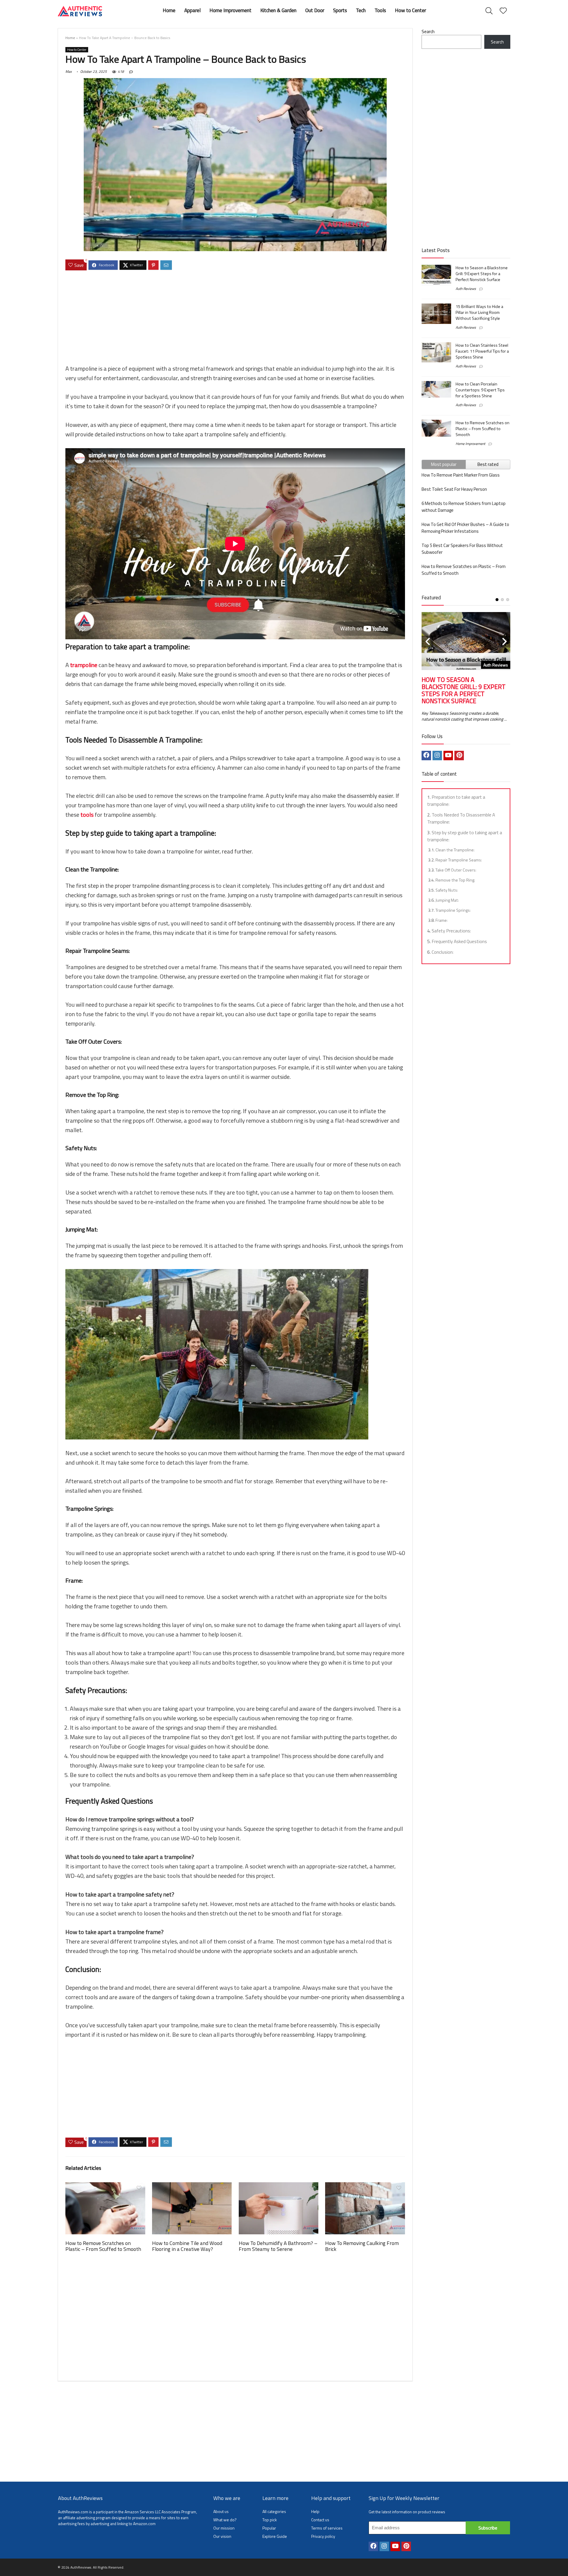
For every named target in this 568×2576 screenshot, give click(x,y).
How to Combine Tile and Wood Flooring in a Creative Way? (187, 2246)
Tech (361, 10)
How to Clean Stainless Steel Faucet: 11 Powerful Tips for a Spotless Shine (482, 351)
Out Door (315, 10)
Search (428, 32)
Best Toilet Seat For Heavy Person (454, 489)
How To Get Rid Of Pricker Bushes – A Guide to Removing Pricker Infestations (465, 528)
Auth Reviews (466, 289)
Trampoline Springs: (453, 910)
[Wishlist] (503, 11)
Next (504, 642)
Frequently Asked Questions (459, 941)
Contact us (320, 2520)
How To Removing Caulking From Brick (362, 2246)
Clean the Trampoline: (455, 850)
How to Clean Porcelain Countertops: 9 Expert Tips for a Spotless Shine (480, 390)
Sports (340, 10)
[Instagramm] (437, 756)
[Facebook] (426, 756)
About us (221, 2511)
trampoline (84, 665)
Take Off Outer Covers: (456, 870)
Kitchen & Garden (278, 10)
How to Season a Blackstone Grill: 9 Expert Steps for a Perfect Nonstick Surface (482, 274)
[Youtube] (448, 756)
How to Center (410, 10)
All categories (274, 2511)
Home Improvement (230, 10)
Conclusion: (443, 952)
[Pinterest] (459, 756)
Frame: (442, 920)
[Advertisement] (235, 318)
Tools (380, 10)
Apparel (192, 10)
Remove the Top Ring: (455, 880)
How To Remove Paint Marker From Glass (461, 475)
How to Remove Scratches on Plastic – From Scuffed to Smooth (103, 2246)
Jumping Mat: (447, 900)
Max (68, 71)
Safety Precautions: (451, 931)
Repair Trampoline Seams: (459, 860)
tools (88, 815)
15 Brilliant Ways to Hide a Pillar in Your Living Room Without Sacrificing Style (479, 312)
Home (169, 10)
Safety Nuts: (447, 890)
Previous (427, 642)
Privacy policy (323, 2536)
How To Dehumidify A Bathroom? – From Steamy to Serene (278, 2246)
